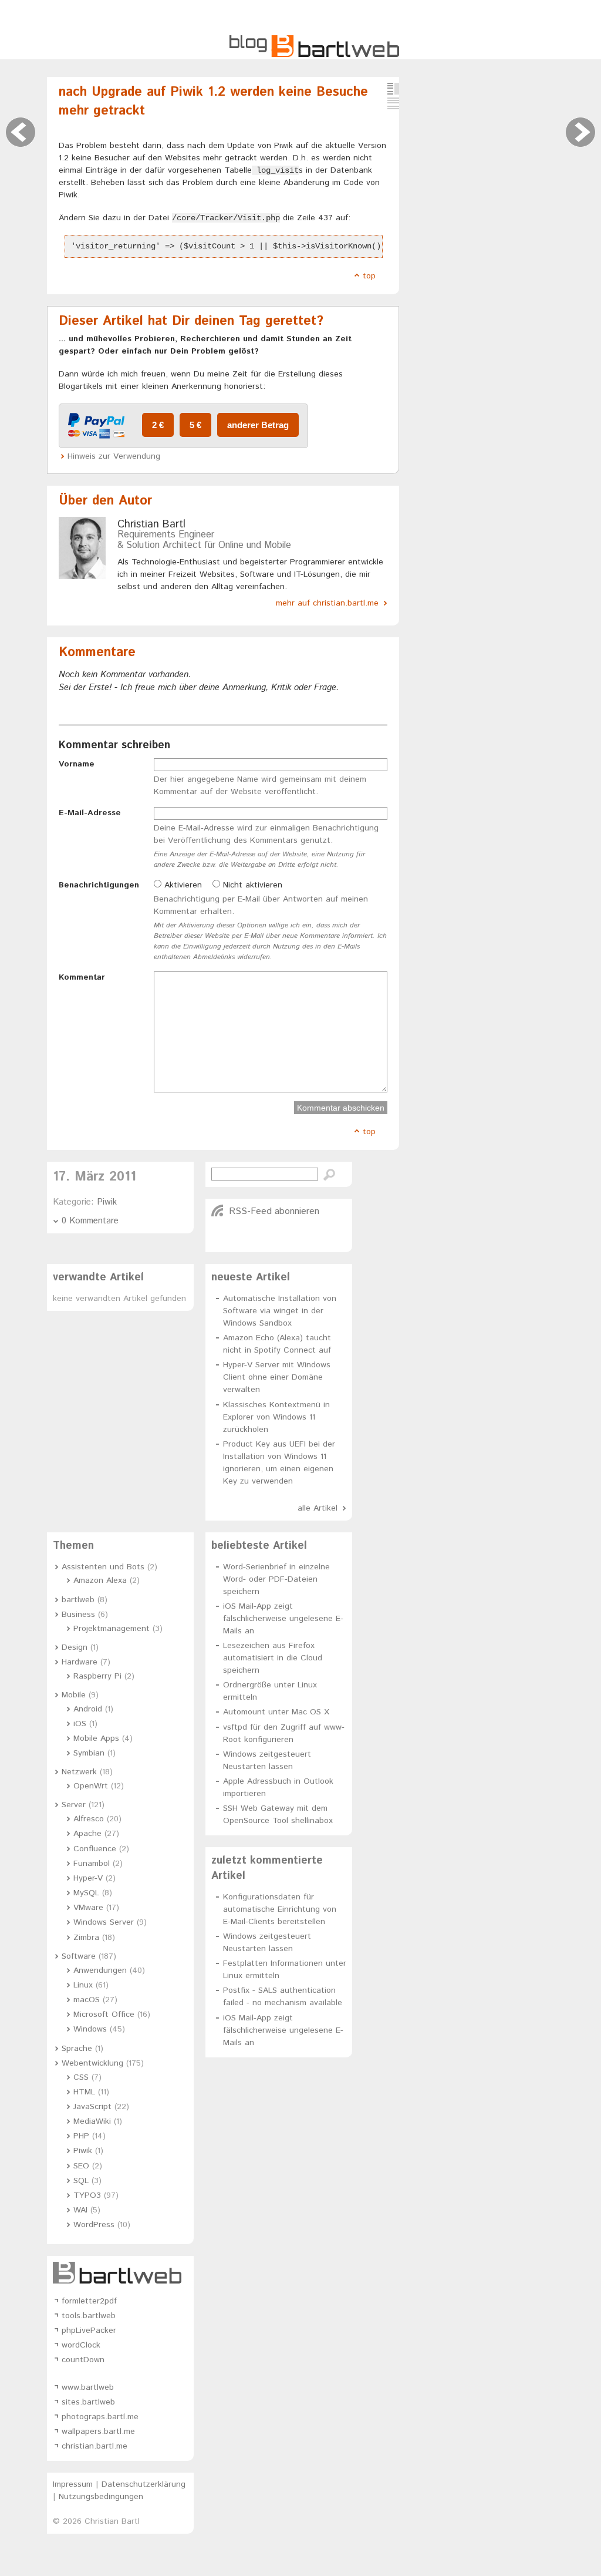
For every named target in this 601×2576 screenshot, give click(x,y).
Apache (87, 1834)
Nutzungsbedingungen (101, 2497)
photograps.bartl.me (100, 2417)
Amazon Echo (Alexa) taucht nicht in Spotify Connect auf (277, 1344)
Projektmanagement (112, 1629)
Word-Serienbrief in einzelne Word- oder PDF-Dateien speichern (276, 1579)
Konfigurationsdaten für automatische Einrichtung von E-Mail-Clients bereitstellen (280, 1909)
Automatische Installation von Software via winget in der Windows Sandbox (280, 1311)
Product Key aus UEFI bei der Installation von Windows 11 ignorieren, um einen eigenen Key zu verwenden (279, 1463)
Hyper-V (88, 1878)
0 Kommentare (90, 1221)
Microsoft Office (104, 2015)
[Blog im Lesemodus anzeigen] (393, 103)
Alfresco (89, 1819)
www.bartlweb (88, 2387)
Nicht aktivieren (251, 885)
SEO (81, 2166)
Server (74, 1805)
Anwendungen (100, 1970)
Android (88, 1709)
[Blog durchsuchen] (329, 1175)
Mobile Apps (96, 1738)
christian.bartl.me (94, 2446)
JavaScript (92, 2107)
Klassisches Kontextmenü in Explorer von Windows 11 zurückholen (276, 1417)
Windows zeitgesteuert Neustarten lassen (267, 1761)
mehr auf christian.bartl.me (327, 603)
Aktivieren (182, 885)
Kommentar (82, 977)
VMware (88, 1908)
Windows (90, 2029)
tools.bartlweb (89, 2316)
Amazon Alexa (100, 1580)
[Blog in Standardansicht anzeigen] (393, 89)
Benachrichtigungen (99, 885)
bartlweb (78, 1600)
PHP (81, 2136)
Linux (83, 1985)
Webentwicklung (92, 2063)
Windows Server (104, 1922)
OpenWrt (91, 1786)
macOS (87, 2000)
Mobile (74, 1695)
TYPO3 (87, 2195)
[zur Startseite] (314, 55)
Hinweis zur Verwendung (114, 456)
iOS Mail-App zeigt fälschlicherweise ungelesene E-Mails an (283, 1619)
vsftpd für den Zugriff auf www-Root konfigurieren (284, 1733)
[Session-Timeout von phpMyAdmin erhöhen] (580, 132)
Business (78, 1615)
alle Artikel (318, 1508)
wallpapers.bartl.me (98, 2432)
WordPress (94, 2225)
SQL (81, 2181)
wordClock (81, 2345)
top (369, 276)
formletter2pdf (89, 2301)
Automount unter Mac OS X (276, 1712)
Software (79, 1956)
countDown (83, 2360)
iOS (80, 1724)
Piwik (107, 1202)
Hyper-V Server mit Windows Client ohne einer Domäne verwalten (277, 1377)
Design (75, 1647)
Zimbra (86, 1938)
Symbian (89, 1753)
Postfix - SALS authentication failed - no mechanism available (283, 1997)
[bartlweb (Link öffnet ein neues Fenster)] (120, 2273)
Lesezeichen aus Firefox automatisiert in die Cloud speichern (273, 1658)
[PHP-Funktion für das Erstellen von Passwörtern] (21, 132)
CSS (81, 2077)
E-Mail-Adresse (90, 813)
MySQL (86, 1893)
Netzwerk (79, 1772)
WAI (80, 2210)
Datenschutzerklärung (144, 2484)
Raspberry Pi (97, 1676)
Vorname (77, 764)
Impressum (73, 2484)
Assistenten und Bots (103, 1567)
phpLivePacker (89, 2330)
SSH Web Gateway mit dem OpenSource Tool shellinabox (278, 1815)
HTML (84, 2092)
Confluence (95, 1849)
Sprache (77, 2049)
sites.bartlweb (88, 2402)
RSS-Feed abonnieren (274, 1211)
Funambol (92, 1864)
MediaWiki (92, 2121)
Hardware (80, 1662)
